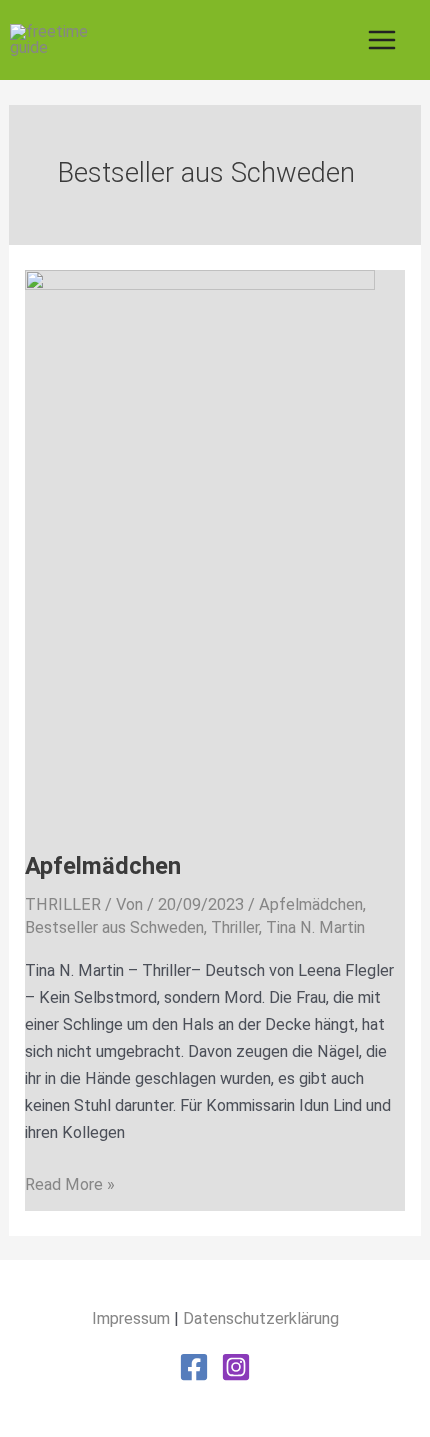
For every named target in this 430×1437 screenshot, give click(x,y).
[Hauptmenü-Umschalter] (381, 40)
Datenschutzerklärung (261, 1318)
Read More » (70, 1182)
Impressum (131, 1318)
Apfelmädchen (103, 866)
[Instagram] (236, 1367)
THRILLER (63, 904)
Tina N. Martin (315, 927)
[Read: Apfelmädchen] (200, 547)
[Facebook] (194, 1367)
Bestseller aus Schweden (114, 927)
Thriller (235, 927)
